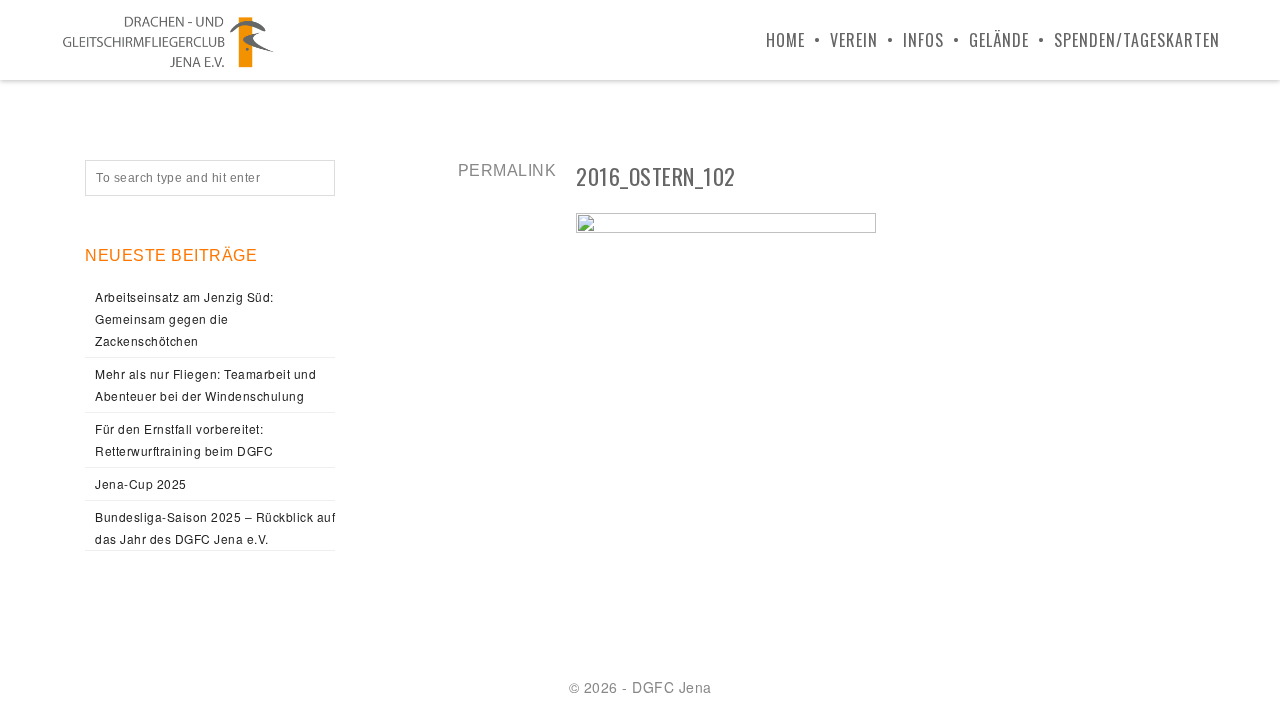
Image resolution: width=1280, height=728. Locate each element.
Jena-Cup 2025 (141, 483)
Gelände (999, 40)
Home (785, 40)
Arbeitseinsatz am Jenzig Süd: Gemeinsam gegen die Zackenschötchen (184, 318)
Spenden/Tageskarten (1137, 40)
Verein (854, 40)
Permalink (507, 170)
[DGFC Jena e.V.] (168, 40)
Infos (923, 40)
